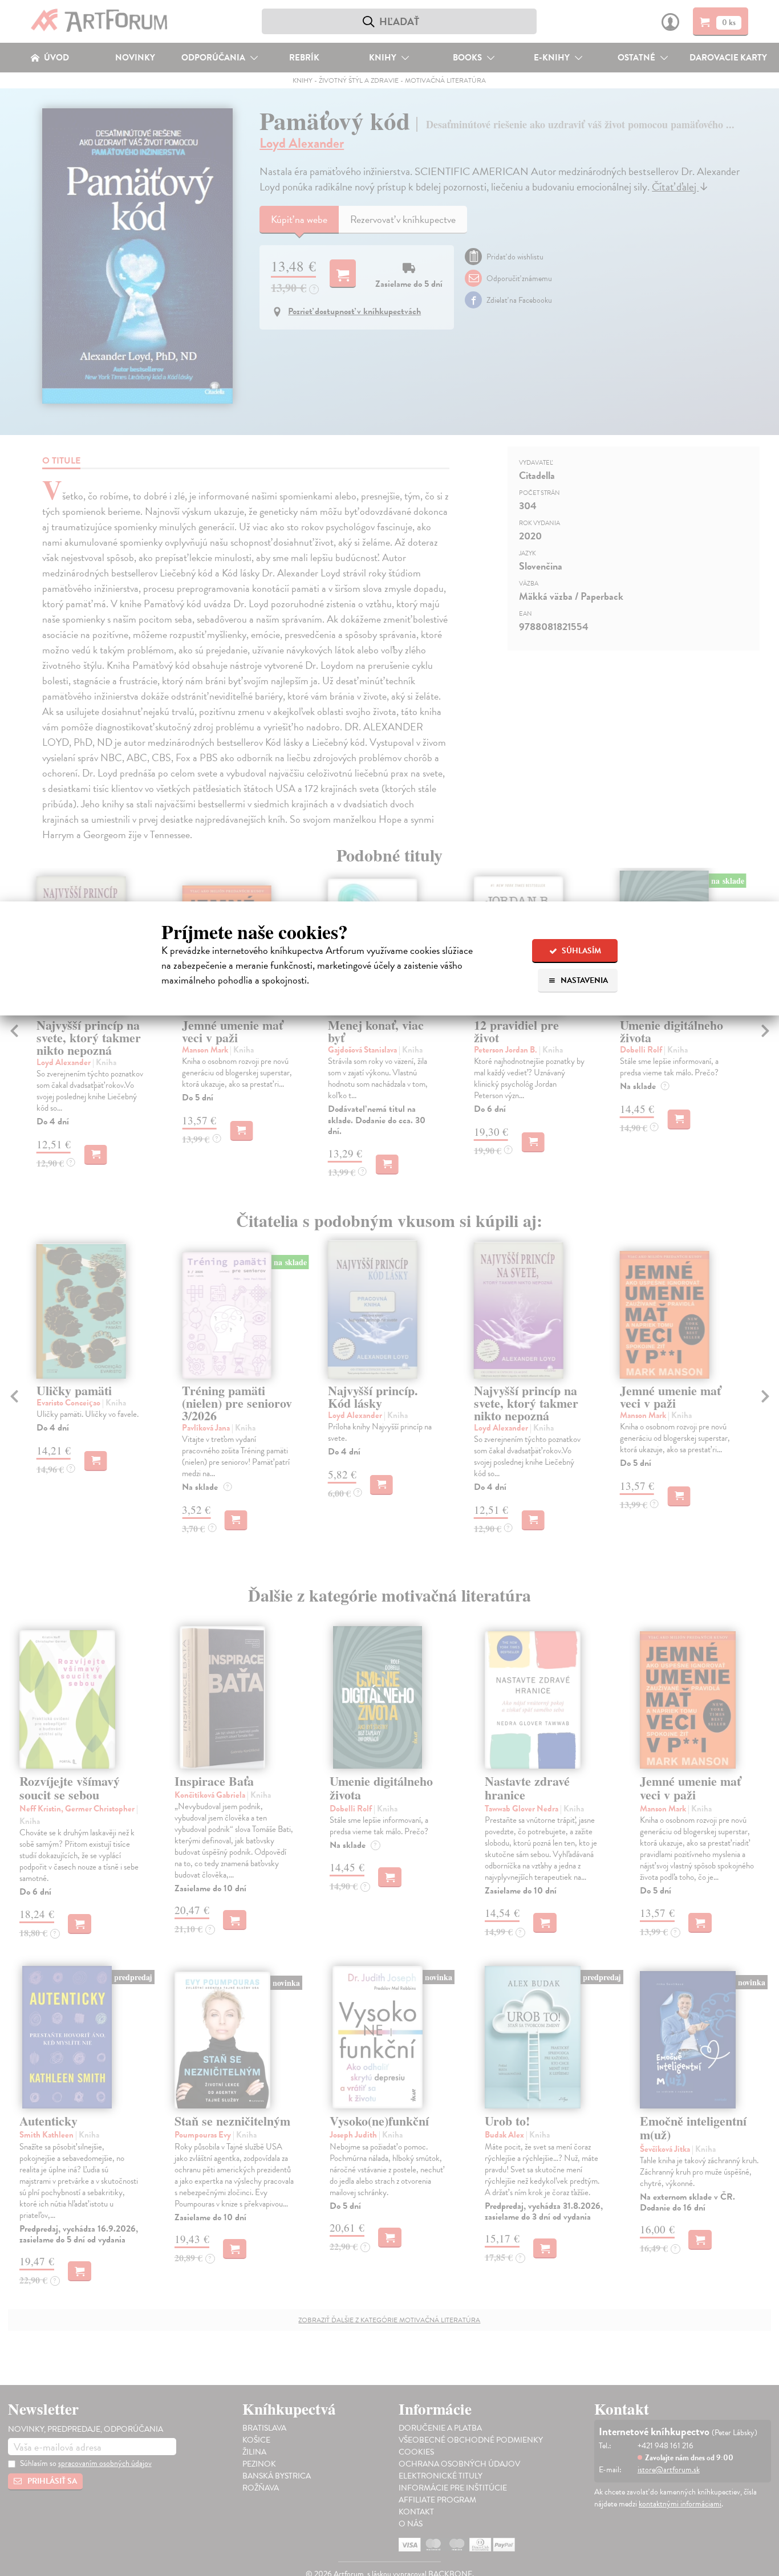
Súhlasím (581, 951)
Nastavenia (583, 980)
